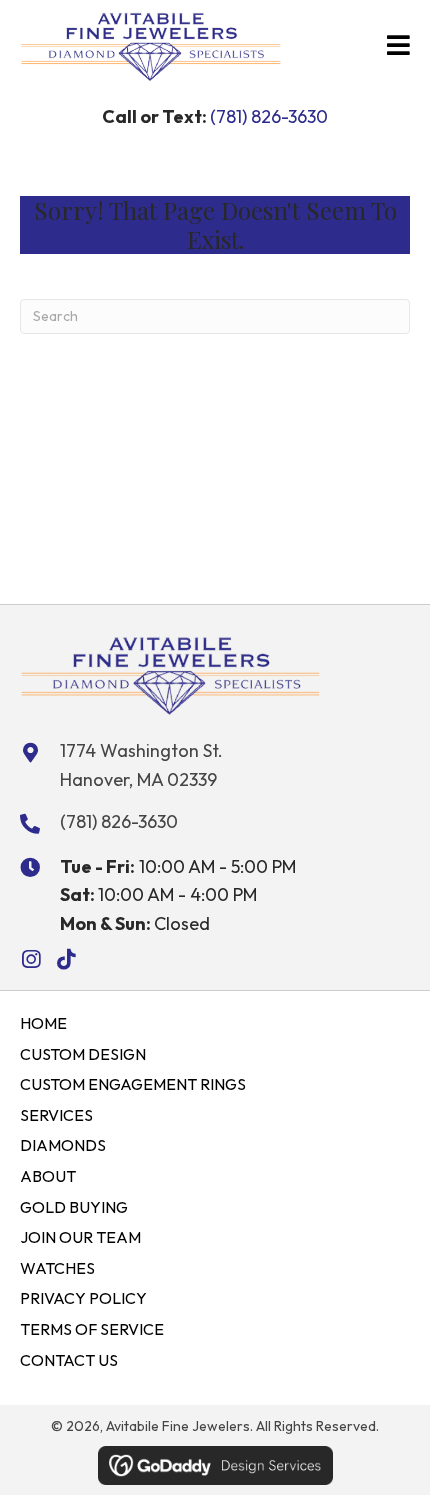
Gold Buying (74, 1207)
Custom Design (83, 1054)
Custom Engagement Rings (133, 1084)
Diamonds (63, 1145)
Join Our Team (80, 1237)
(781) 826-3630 (269, 116)
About (48, 1176)
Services (56, 1115)
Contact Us (69, 1360)
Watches (57, 1268)
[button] (30, 959)
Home (43, 1023)
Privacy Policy (83, 1298)
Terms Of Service (92, 1329)
